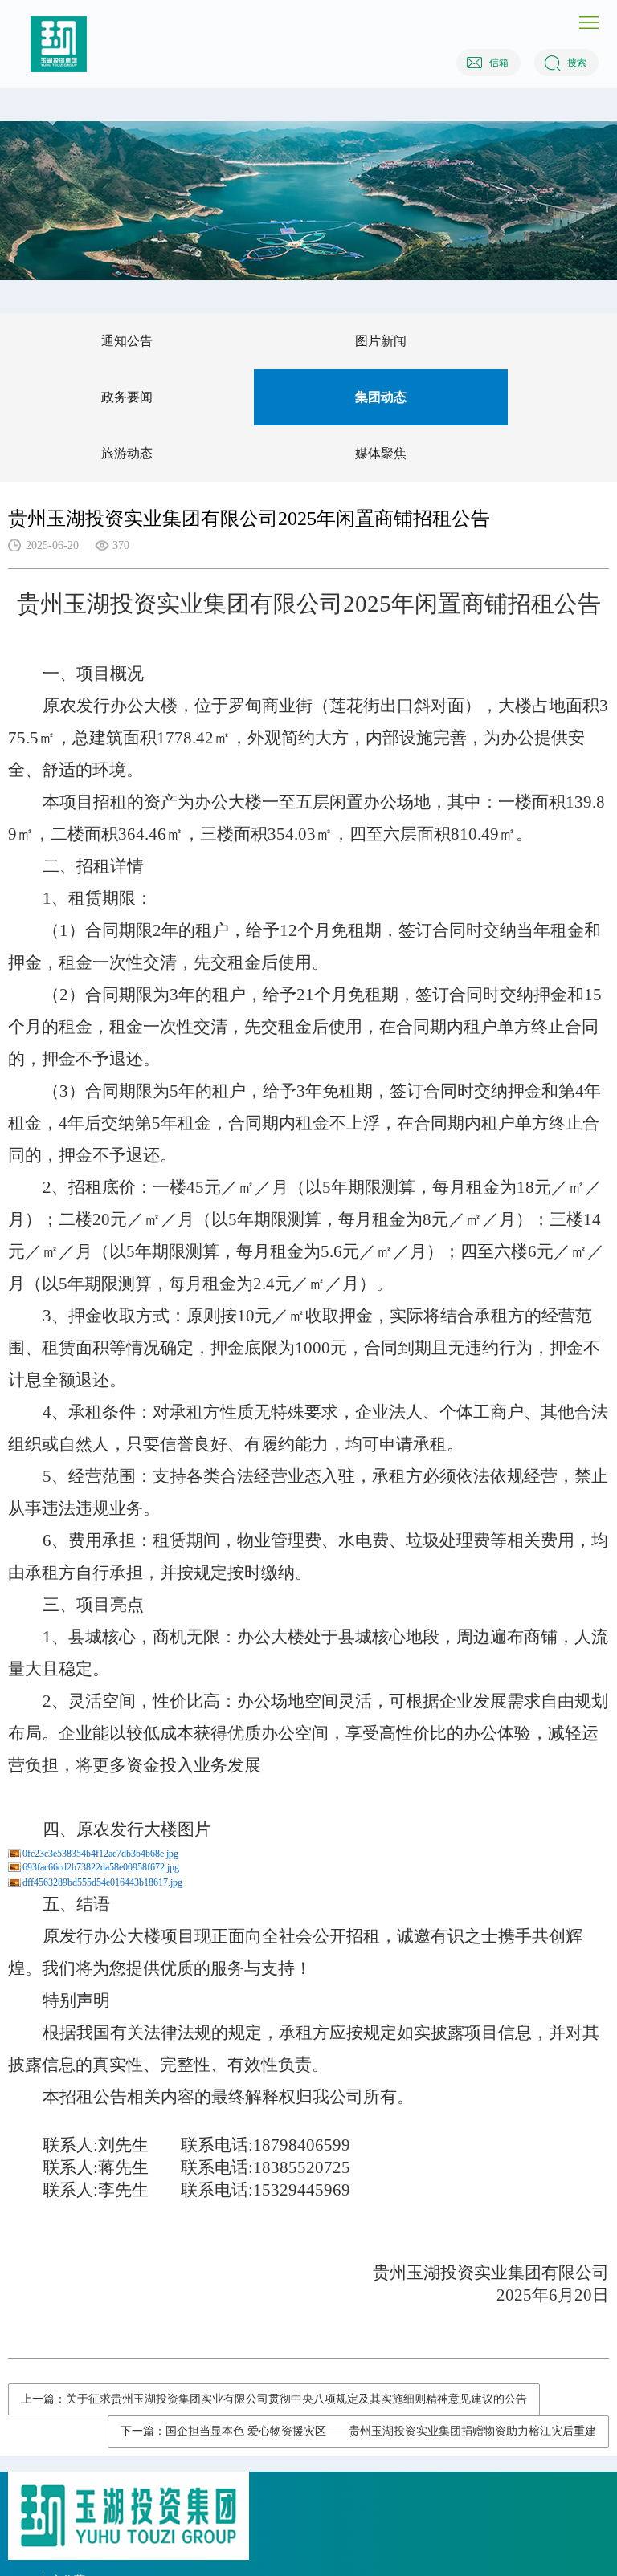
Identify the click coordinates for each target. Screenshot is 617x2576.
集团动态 (381, 397)
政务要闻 (127, 397)
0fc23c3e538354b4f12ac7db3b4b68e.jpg (100, 1854)
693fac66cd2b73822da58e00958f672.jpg (101, 1867)
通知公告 (127, 341)
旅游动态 (127, 453)
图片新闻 (381, 341)
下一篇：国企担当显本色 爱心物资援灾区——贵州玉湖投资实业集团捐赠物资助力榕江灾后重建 (358, 2431)
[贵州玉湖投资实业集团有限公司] (59, 44)
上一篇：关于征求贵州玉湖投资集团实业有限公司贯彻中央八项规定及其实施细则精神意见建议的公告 (274, 2399)
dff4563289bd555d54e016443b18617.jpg (102, 1882)
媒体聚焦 (381, 453)
